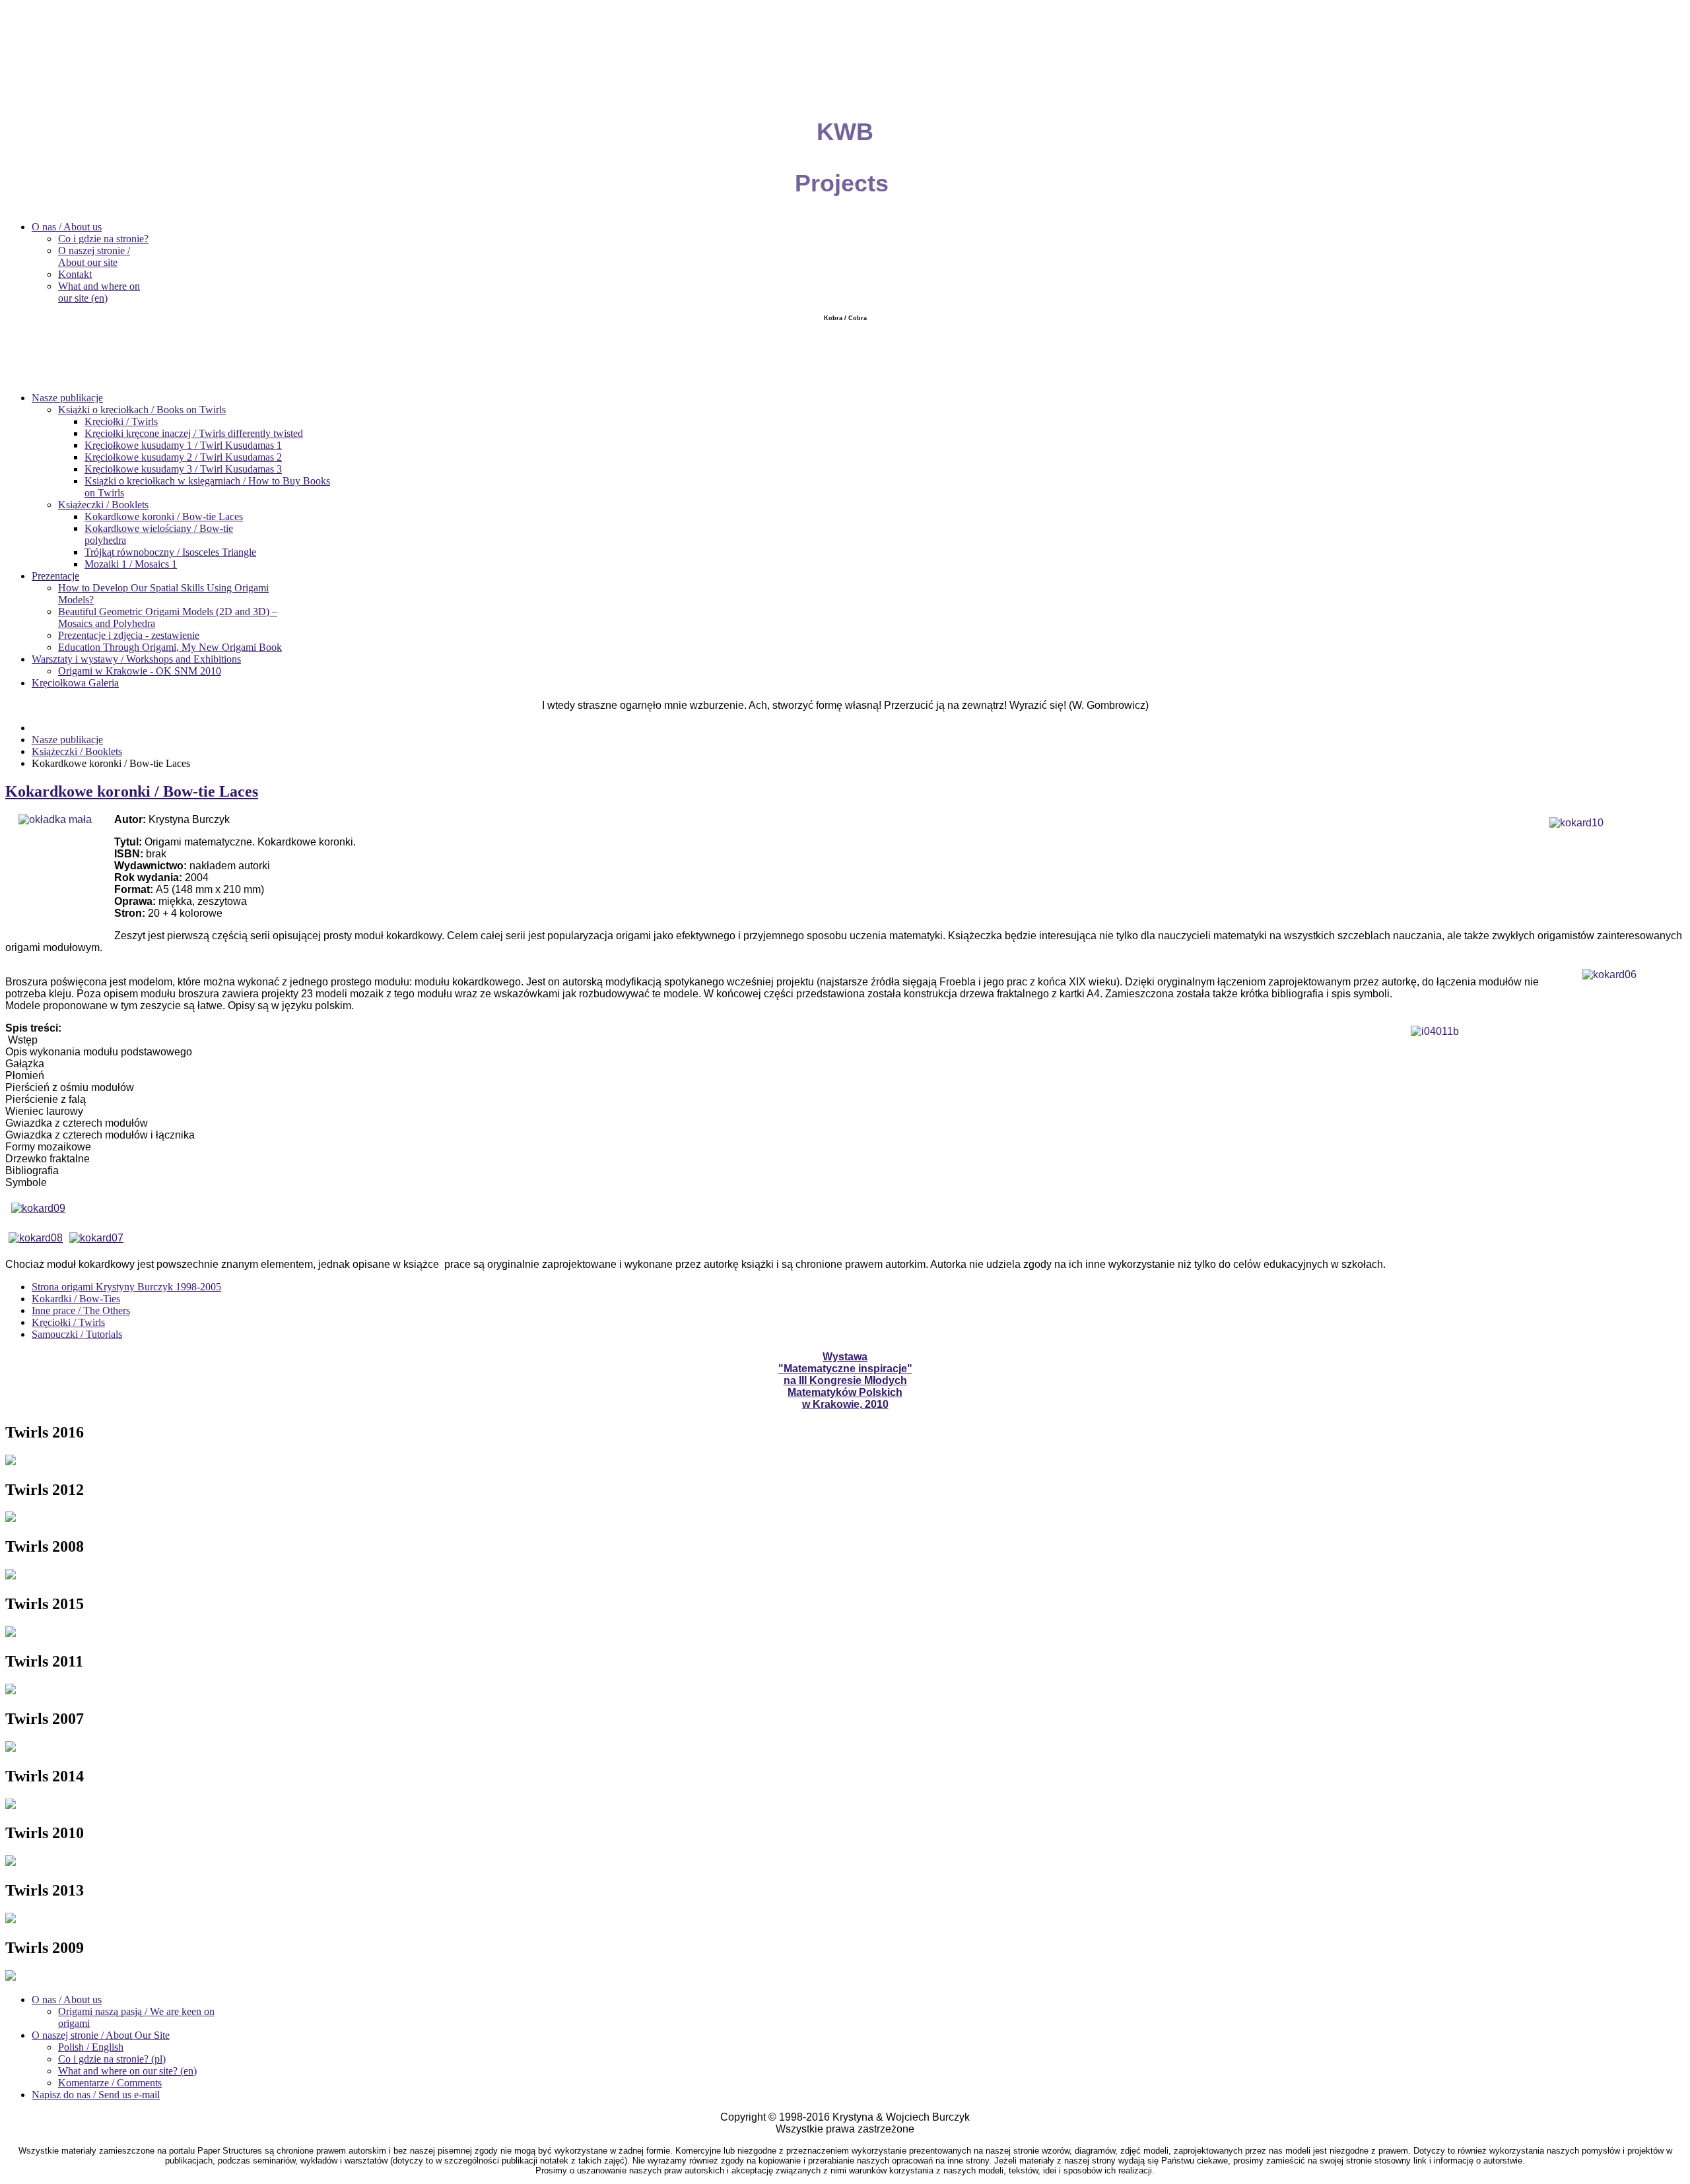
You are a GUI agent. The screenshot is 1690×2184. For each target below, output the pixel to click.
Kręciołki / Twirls (121, 421)
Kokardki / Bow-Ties (76, 1299)
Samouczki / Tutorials (77, 1334)
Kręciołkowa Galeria (75, 683)
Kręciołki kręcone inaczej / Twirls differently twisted (194, 433)
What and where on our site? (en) (127, 2071)
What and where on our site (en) (99, 292)
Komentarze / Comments (110, 2083)
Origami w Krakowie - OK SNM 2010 (140, 671)
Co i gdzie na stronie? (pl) (112, 2059)
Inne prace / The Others (81, 1310)
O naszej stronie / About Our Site (101, 2035)
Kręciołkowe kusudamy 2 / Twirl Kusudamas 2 (183, 457)
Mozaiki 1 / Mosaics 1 (131, 564)
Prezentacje (55, 576)
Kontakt (75, 274)
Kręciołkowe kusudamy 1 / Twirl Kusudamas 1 (183, 445)
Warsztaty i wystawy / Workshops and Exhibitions (136, 659)
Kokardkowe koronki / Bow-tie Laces (164, 516)
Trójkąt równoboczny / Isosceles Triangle (170, 552)
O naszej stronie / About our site (94, 256)
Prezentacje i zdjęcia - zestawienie (129, 635)
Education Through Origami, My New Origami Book (170, 647)
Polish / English (91, 2047)
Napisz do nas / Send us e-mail (96, 2095)
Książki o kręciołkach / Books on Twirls (142, 410)
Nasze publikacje (67, 398)
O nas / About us (67, 227)
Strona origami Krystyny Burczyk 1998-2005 (126, 1287)
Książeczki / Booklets (103, 505)
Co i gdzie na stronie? (103, 239)
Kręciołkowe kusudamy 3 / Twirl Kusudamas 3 (183, 469)
